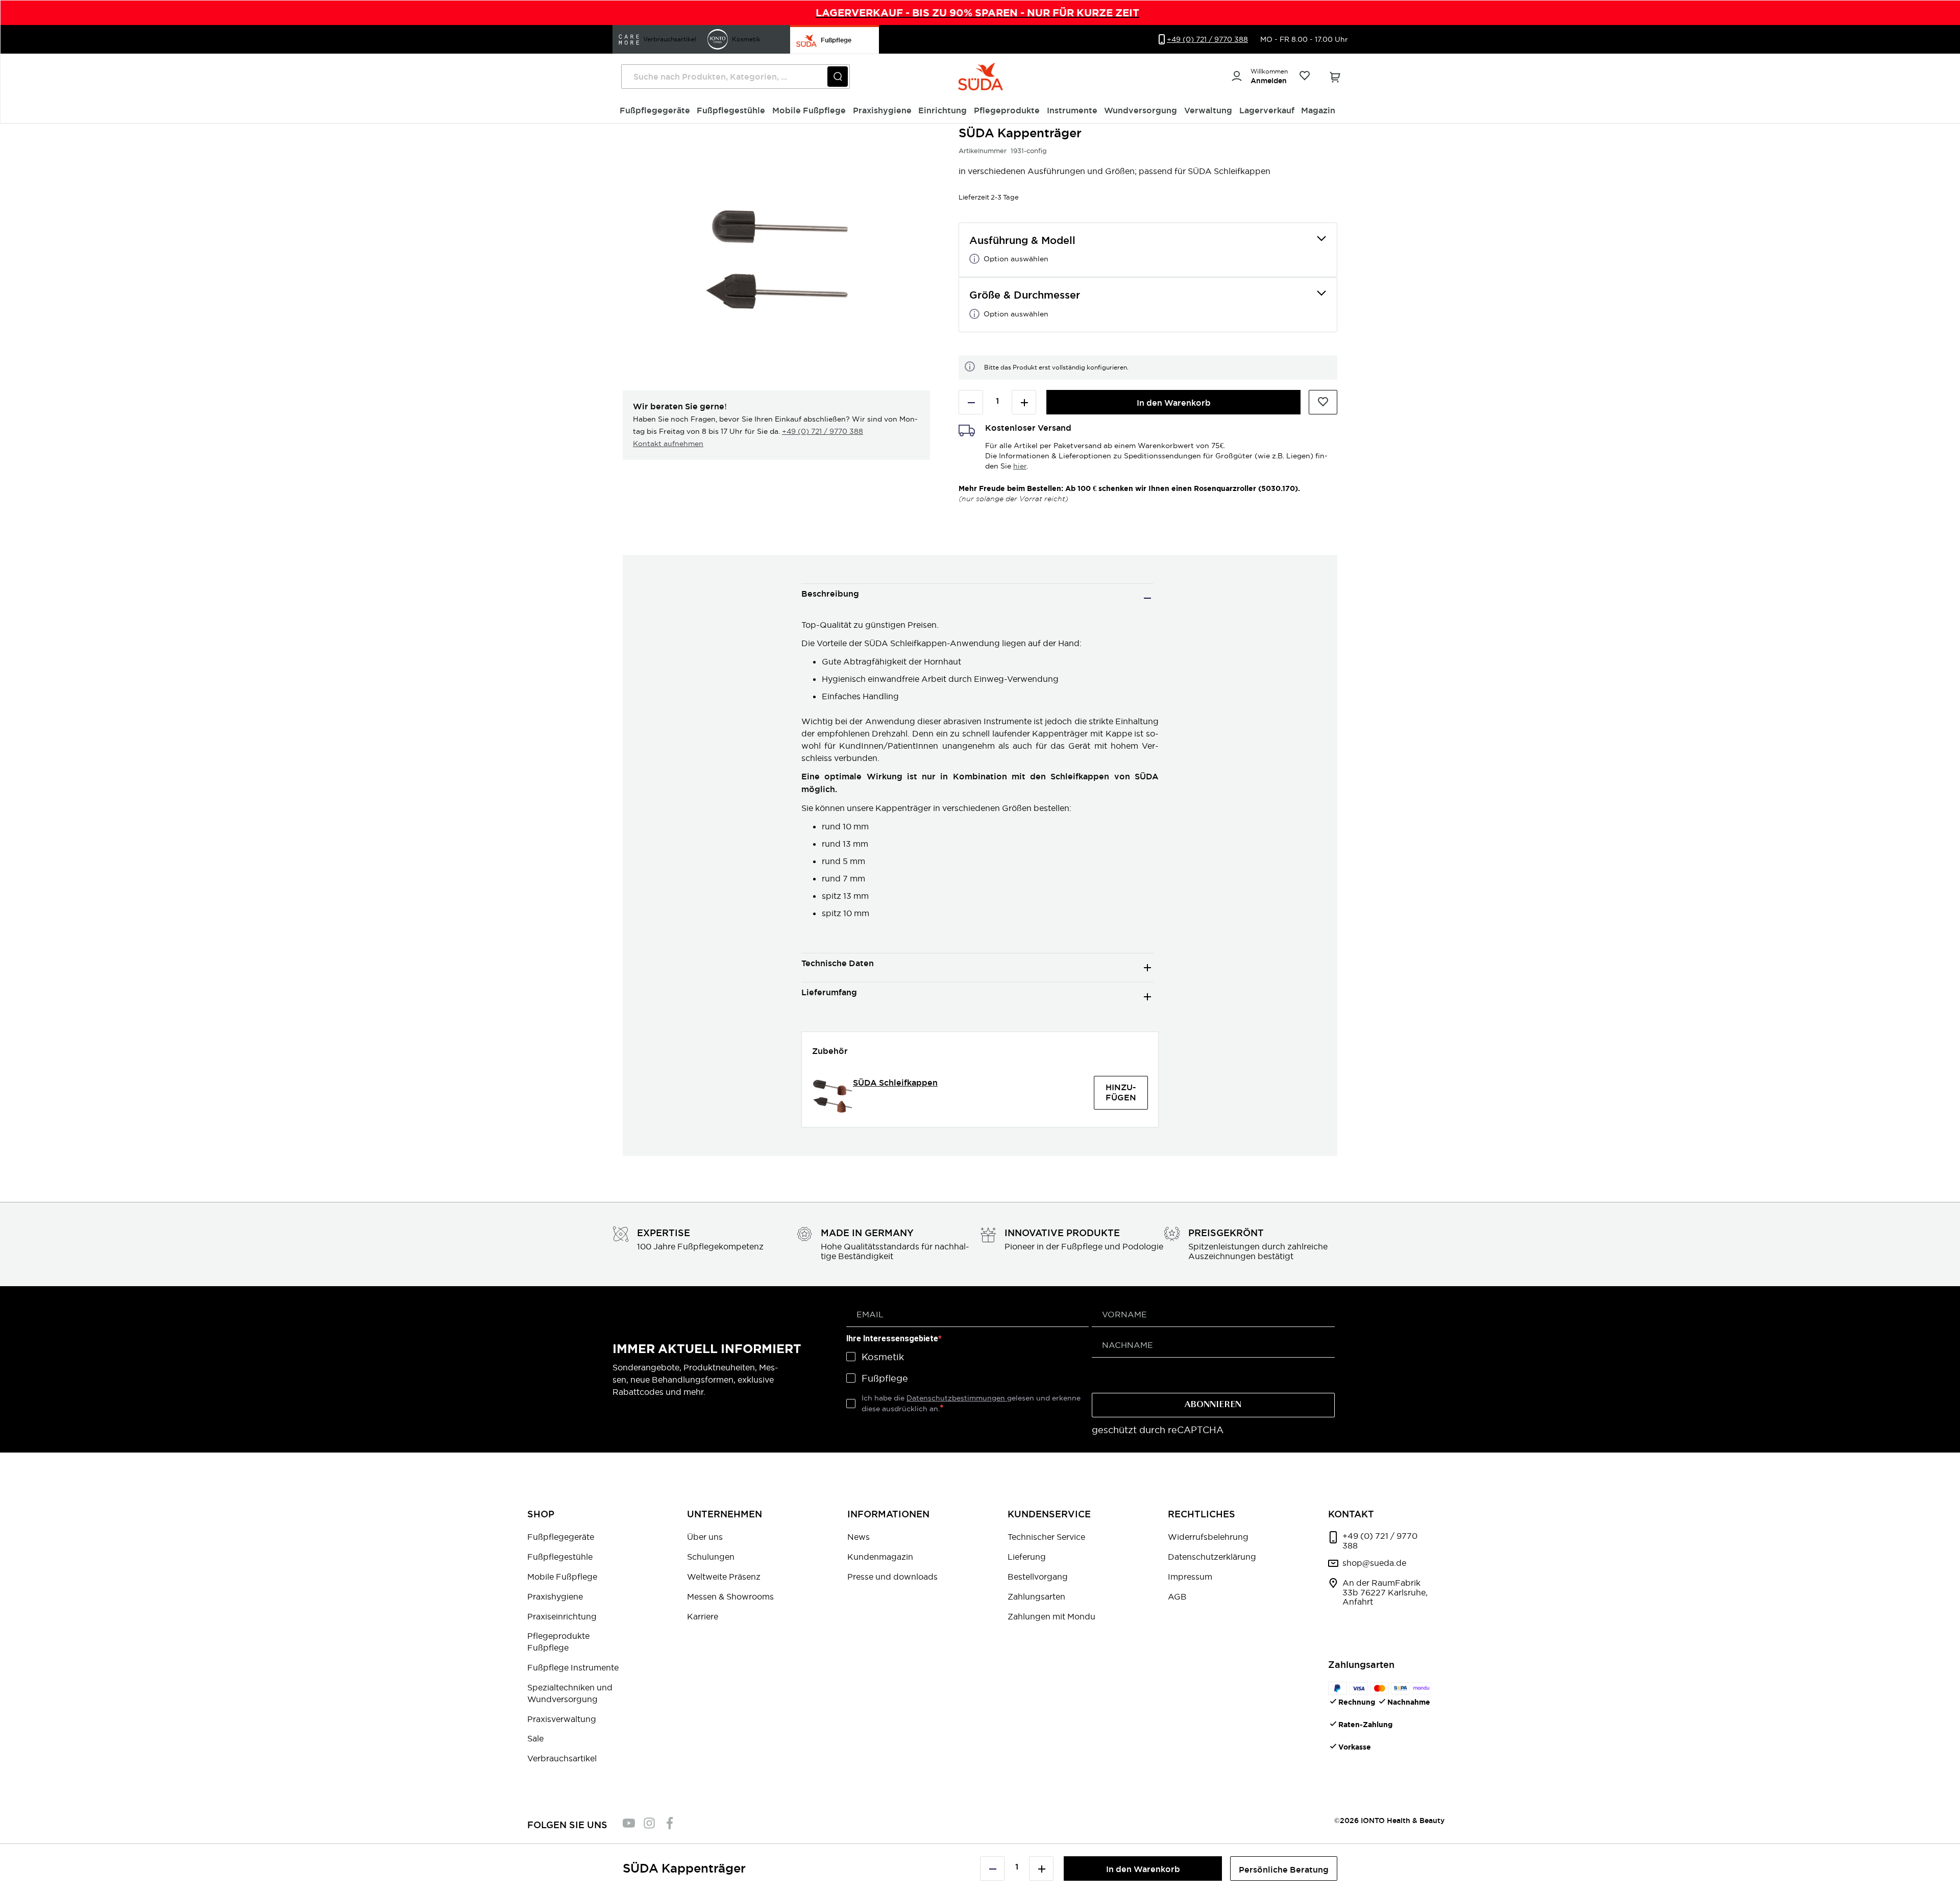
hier (1020, 466)
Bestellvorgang (1038, 1577)
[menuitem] (655, 111)
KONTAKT (1351, 1514)
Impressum (1190, 1577)
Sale (535, 1738)
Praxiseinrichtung (562, 1616)
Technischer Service (1046, 1537)
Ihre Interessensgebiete (892, 1338)
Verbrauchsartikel (562, 1758)
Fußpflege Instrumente (573, 1667)
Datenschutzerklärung (1212, 1557)
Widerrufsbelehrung (1208, 1537)
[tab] (977, 598)
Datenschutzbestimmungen (957, 1398)
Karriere (703, 1616)
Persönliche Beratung (1284, 1870)
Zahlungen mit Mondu (1051, 1616)
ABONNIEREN (1213, 1405)
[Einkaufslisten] (1304, 77)
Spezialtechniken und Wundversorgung (570, 1693)
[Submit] (838, 77)
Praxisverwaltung (562, 1719)
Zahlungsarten (1036, 1596)
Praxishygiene (555, 1596)
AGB (1177, 1596)
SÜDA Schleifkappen (895, 1083)
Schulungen (711, 1557)
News (859, 1537)
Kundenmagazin (880, 1557)
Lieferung (1027, 1557)
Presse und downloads (892, 1577)
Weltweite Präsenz (724, 1577)
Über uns (705, 1537)
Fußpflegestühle (560, 1557)
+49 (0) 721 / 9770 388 (823, 431)
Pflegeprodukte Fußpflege (558, 1642)
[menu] (981, 111)
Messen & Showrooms (730, 1596)
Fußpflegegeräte (561, 1537)
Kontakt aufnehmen (668, 444)
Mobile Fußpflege (562, 1577)
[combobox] (736, 77)
